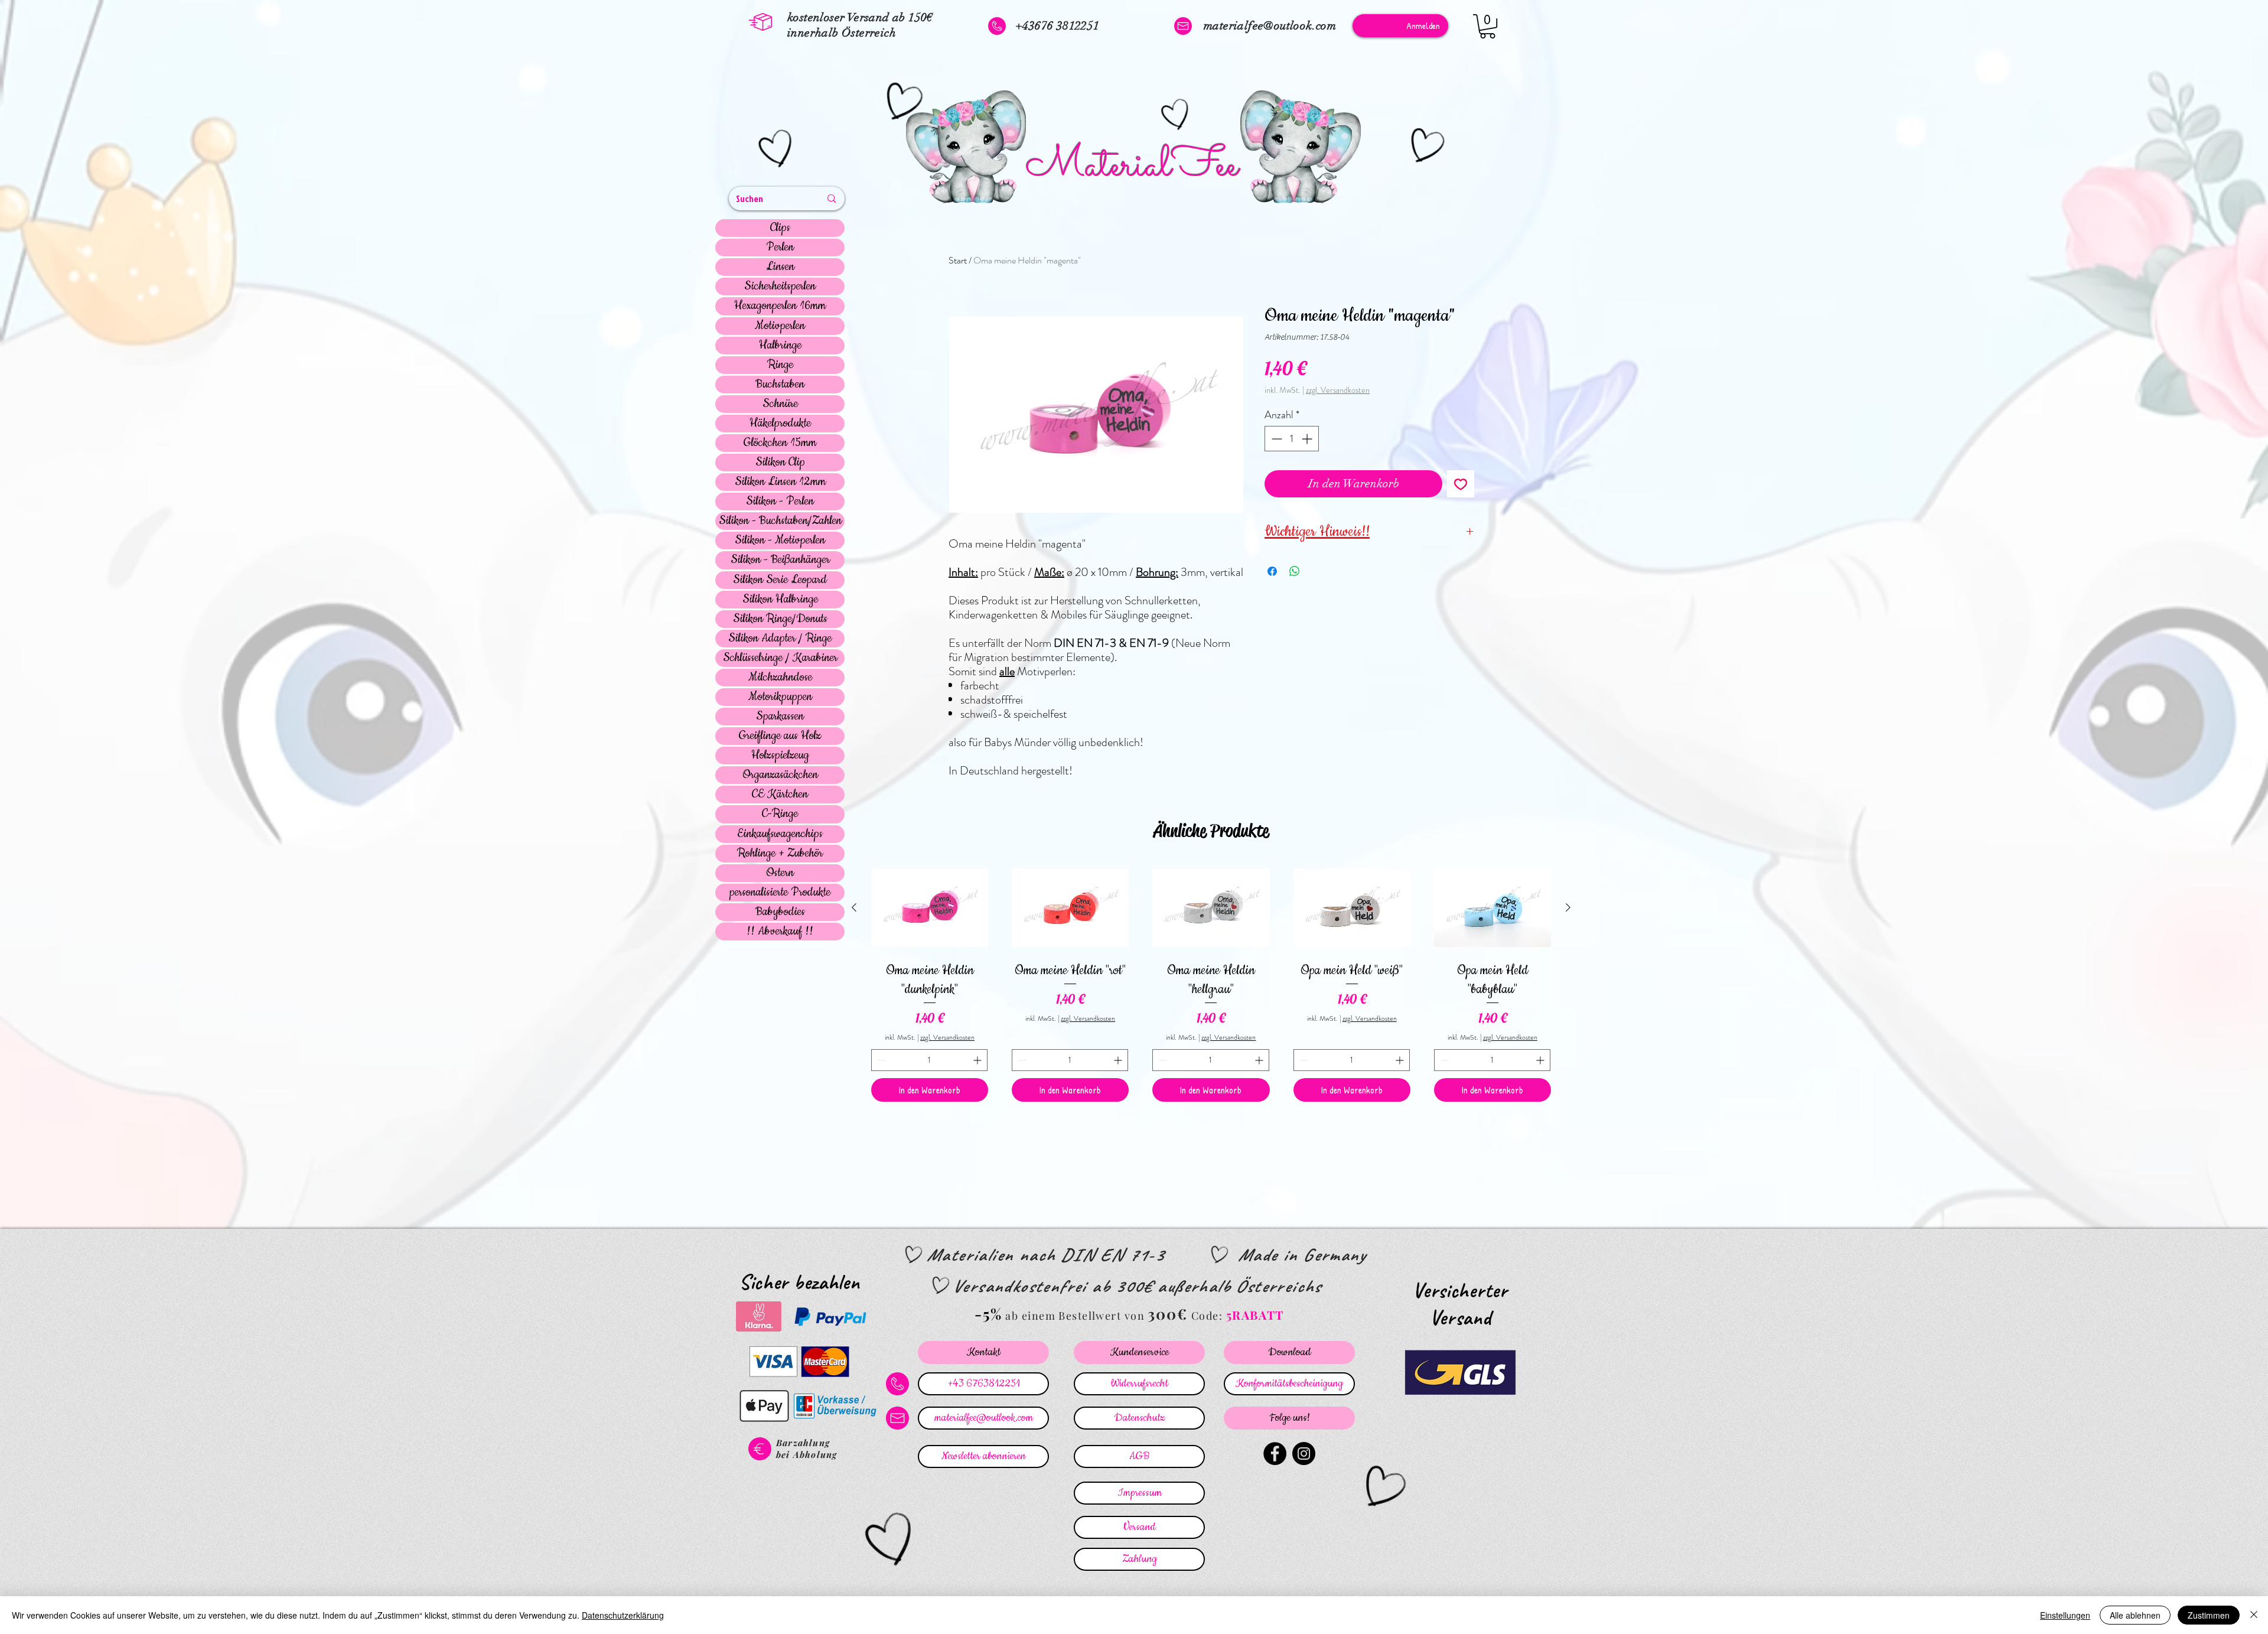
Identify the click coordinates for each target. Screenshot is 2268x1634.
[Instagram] (1304, 1454)
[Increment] (1308, 439)
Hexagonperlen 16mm (780, 306)
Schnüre (780, 404)
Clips (780, 228)
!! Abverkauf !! (780, 932)
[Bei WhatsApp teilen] (1295, 571)
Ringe (780, 365)
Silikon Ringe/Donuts (780, 619)
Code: (1209, 1316)
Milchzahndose (780, 678)
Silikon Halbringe (780, 600)
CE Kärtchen (780, 795)
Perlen (780, 248)
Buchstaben (780, 385)
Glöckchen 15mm (780, 443)
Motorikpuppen (780, 697)
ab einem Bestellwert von (1075, 1316)
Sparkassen (780, 717)
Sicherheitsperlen (780, 287)
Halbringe (780, 346)
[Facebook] (1275, 1454)
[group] (1211, 983)
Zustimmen (2209, 1615)
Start (958, 260)
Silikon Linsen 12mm (780, 482)
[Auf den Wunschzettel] (1461, 484)
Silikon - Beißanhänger (780, 560)
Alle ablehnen (2135, 1615)
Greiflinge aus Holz (780, 736)
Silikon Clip (780, 463)
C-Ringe (780, 814)
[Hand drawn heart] (777, 150)
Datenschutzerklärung (623, 1615)
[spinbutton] (1292, 439)
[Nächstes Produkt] (1568, 907)
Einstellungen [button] (2065, 1615)
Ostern (780, 873)
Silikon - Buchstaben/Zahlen (780, 521)
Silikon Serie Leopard (780, 580)
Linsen (780, 267)
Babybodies (780, 912)
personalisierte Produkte (780, 893)
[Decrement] (1275, 439)
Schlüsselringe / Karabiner (780, 658)
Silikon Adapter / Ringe (780, 639)
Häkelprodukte (780, 424)
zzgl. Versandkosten (1338, 390)
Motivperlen (780, 326)
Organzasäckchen (780, 775)
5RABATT (1255, 1315)
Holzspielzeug (780, 756)
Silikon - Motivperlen (780, 541)
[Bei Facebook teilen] (1272, 571)
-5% (988, 1314)
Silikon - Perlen (780, 502)
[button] (1487, 26)
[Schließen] (2254, 1615)
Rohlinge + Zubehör (780, 854)
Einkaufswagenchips (780, 834)
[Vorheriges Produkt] (854, 907)
